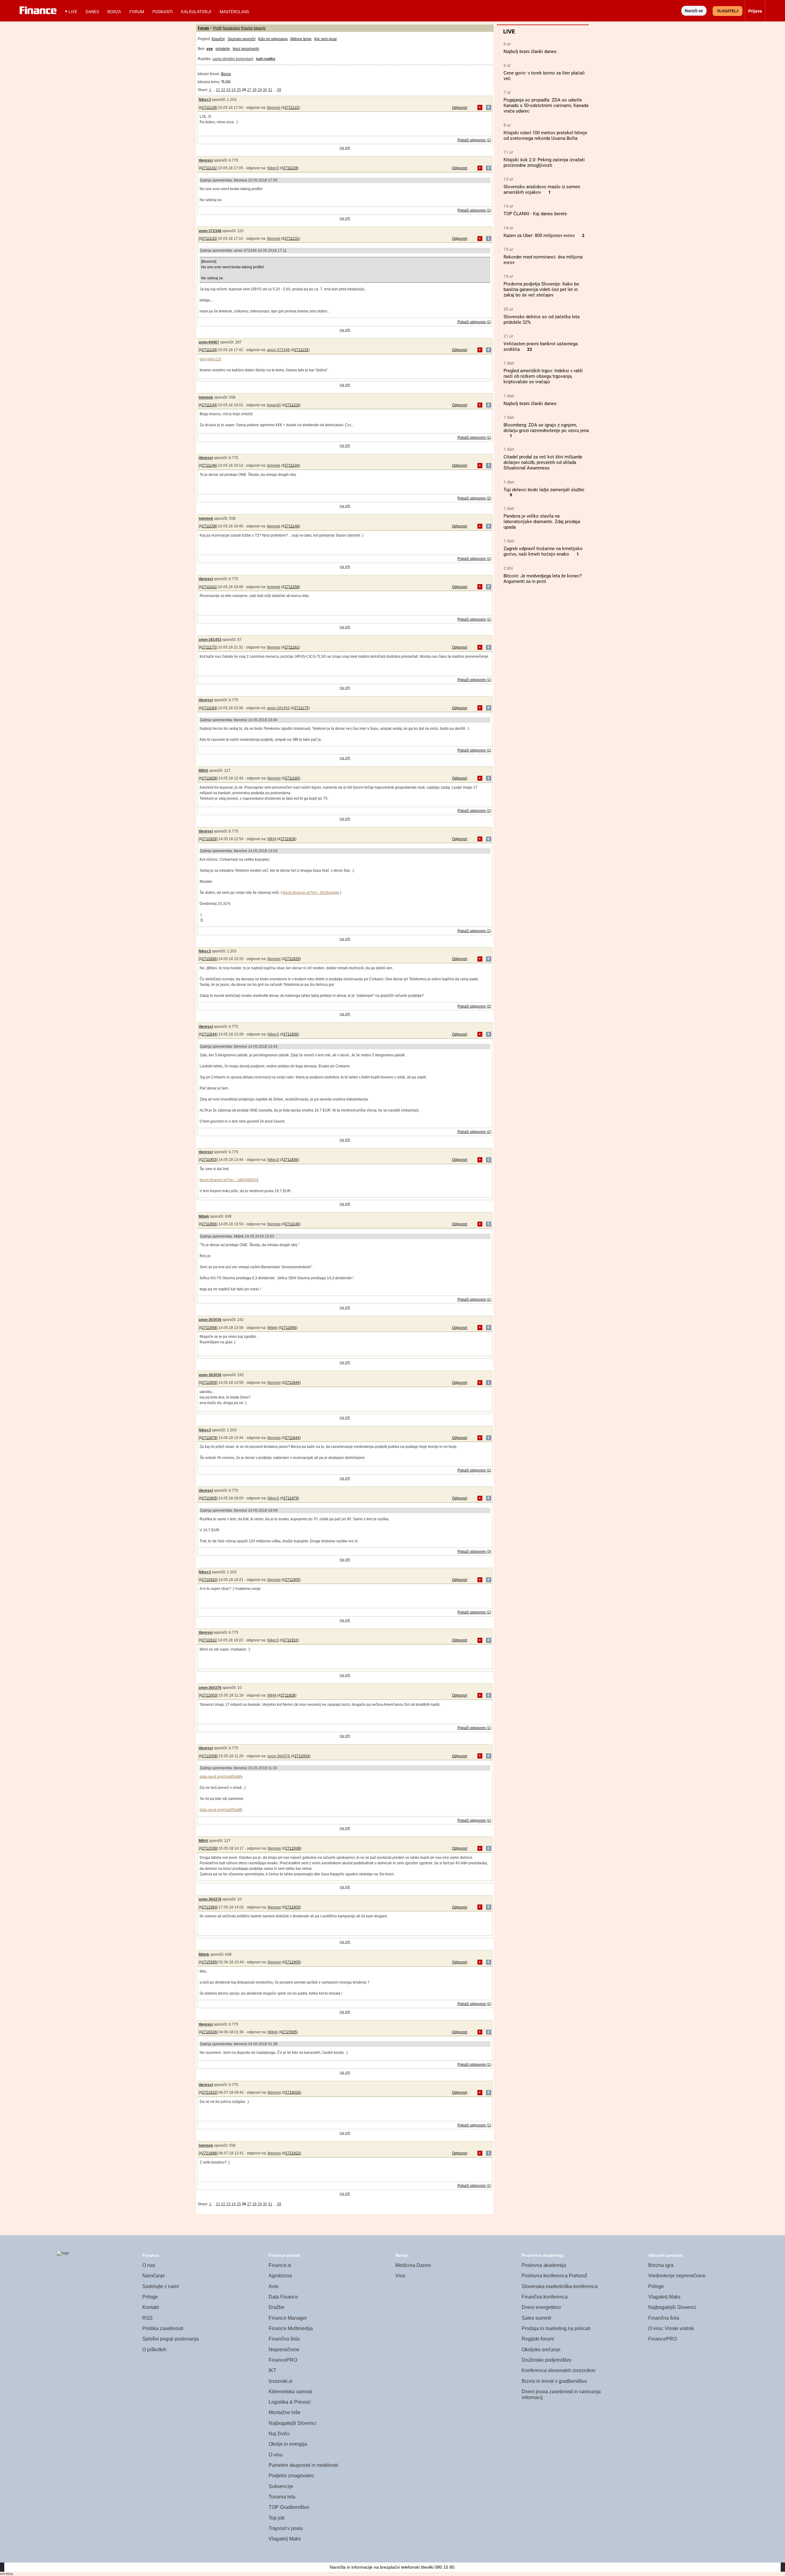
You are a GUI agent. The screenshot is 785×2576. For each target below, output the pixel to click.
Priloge (150, 2297)
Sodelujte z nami (161, 2286)
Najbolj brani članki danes (530, 52)
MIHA (203, 771)
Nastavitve (231, 28)
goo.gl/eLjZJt (210, 359)
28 (255, 90)
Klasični (218, 39)
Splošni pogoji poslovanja (170, 2339)
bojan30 (274, 405)
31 (270, 90)
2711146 (209, 465)
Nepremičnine (284, 2350)
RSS (147, 2318)
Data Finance (283, 2297)
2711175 (209, 647)
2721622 (209, 2092)
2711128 (209, 108)
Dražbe (277, 2307)
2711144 (209, 405)
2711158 (209, 526)
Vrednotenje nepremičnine (677, 2276)
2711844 (209, 1034)
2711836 (209, 959)
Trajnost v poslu (286, 2528)
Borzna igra (661, 2265)
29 (260, 90)
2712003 (209, 1695)
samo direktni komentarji (233, 59)
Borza (114, 12)
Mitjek (204, 1216)
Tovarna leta (282, 2497)
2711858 (209, 1328)
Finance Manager (288, 2318)
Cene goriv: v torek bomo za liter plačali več (544, 76)
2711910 (209, 1580)
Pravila (247, 28)
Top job (277, 2518)
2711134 (209, 350)
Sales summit (536, 2318)
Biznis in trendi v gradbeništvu (554, 2381)
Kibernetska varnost (290, 2392)
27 (249, 90)
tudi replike (266, 59)
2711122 (292, 108)
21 (218, 90)
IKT (272, 2370)
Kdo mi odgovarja (273, 39)
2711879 (209, 1438)
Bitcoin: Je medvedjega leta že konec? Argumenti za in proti (543, 579)
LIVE (73, 12)
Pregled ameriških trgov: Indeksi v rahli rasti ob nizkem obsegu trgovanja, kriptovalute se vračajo (543, 376)
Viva (400, 2276)
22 (530, 349)
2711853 (209, 1160)
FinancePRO (283, 2360)
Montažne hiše (285, 2412)
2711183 (209, 708)
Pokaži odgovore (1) (474, 140)
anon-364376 (210, 1688)
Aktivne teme (301, 39)
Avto (274, 2286)
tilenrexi (274, 108)
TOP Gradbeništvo (289, 2507)
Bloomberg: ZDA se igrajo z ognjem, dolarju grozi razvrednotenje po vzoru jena (546, 428)
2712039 (209, 1848)
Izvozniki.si (281, 2381)
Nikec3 (205, 100)
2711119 (292, 405)
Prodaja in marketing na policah (556, 2328)
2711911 (209, 1640)
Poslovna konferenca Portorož (554, 2276)
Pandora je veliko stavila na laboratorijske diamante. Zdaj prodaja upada (542, 522)
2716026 (209, 2032)
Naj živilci (279, 2434)
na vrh (345, 148)
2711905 (209, 1498)
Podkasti (163, 12)
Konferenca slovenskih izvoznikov (559, 2370)
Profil (217, 28)
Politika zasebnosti (163, 2328)
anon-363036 (210, 1320)
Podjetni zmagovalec (291, 2476)
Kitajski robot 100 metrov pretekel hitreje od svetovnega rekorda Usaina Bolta (545, 136)
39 (279, 90)
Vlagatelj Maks (285, 2539)
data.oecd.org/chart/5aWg (221, 1777)
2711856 (209, 1224)
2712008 (209, 1756)
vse (210, 49)
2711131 (209, 168)
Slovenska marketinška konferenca (560, 2286)
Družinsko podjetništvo (546, 2360)
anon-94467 (209, 342)
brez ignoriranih (246, 49)
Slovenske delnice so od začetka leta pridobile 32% (542, 320)
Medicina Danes (413, 2265)
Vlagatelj (728, 11)
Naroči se (694, 11)
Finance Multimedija (291, 2328)
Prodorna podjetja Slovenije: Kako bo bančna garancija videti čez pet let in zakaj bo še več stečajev (541, 289)
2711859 (209, 1383)
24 (234, 90)
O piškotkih (154, 2350)
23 (228, 90)
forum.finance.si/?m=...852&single (311, 893)
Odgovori (460, 108)
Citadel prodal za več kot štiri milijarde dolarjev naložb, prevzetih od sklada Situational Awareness (543, 462)
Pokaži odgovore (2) (474, 498)
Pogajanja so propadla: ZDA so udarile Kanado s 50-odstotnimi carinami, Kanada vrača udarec (546, 105)
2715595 (209, 1962)
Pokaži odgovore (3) (474, 1552)
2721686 (209, 2153)
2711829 (209, 839)
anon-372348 (210, 231)
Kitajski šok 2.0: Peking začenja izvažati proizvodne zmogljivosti (544, 163)
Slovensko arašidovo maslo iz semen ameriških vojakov (542, 189)
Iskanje (260, 28)
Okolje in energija (288, 2444)
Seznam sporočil (241, 39)
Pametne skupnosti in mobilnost (303, 2465)
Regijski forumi (538, 2339)
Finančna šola (284, 2339)
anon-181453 (210, 640)
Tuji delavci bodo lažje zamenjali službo (544, 490)
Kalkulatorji (196, 12)
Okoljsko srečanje (541, 2350)
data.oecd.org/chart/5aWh (221, 1810)
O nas (149, 2265)
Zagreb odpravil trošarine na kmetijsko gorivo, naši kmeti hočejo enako (543, 551)
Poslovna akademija (544, 2265)
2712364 (209, 1907)
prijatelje (223, 49)
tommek (206, 397)
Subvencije (281, 2486)
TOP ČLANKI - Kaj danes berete (535, 214)
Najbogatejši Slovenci (293, 2423)
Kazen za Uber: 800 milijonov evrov (539, 235)
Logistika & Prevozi (290, 2402)
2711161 (209, 587)
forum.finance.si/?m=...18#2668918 (229, 1180)
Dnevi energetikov (541, 2307)
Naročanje (154, 2276)
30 (265, 90)
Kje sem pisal (325, 39)
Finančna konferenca (545, 2297)
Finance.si (280, 2265)
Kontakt (151, 2307)
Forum (137, 12)
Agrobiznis (280, 2276)
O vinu (276, 2455)
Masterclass (234, 12)
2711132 (209, 239)
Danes (92, 12)
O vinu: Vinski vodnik (671, 2328)
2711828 (209, 778)
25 (239, 90)
